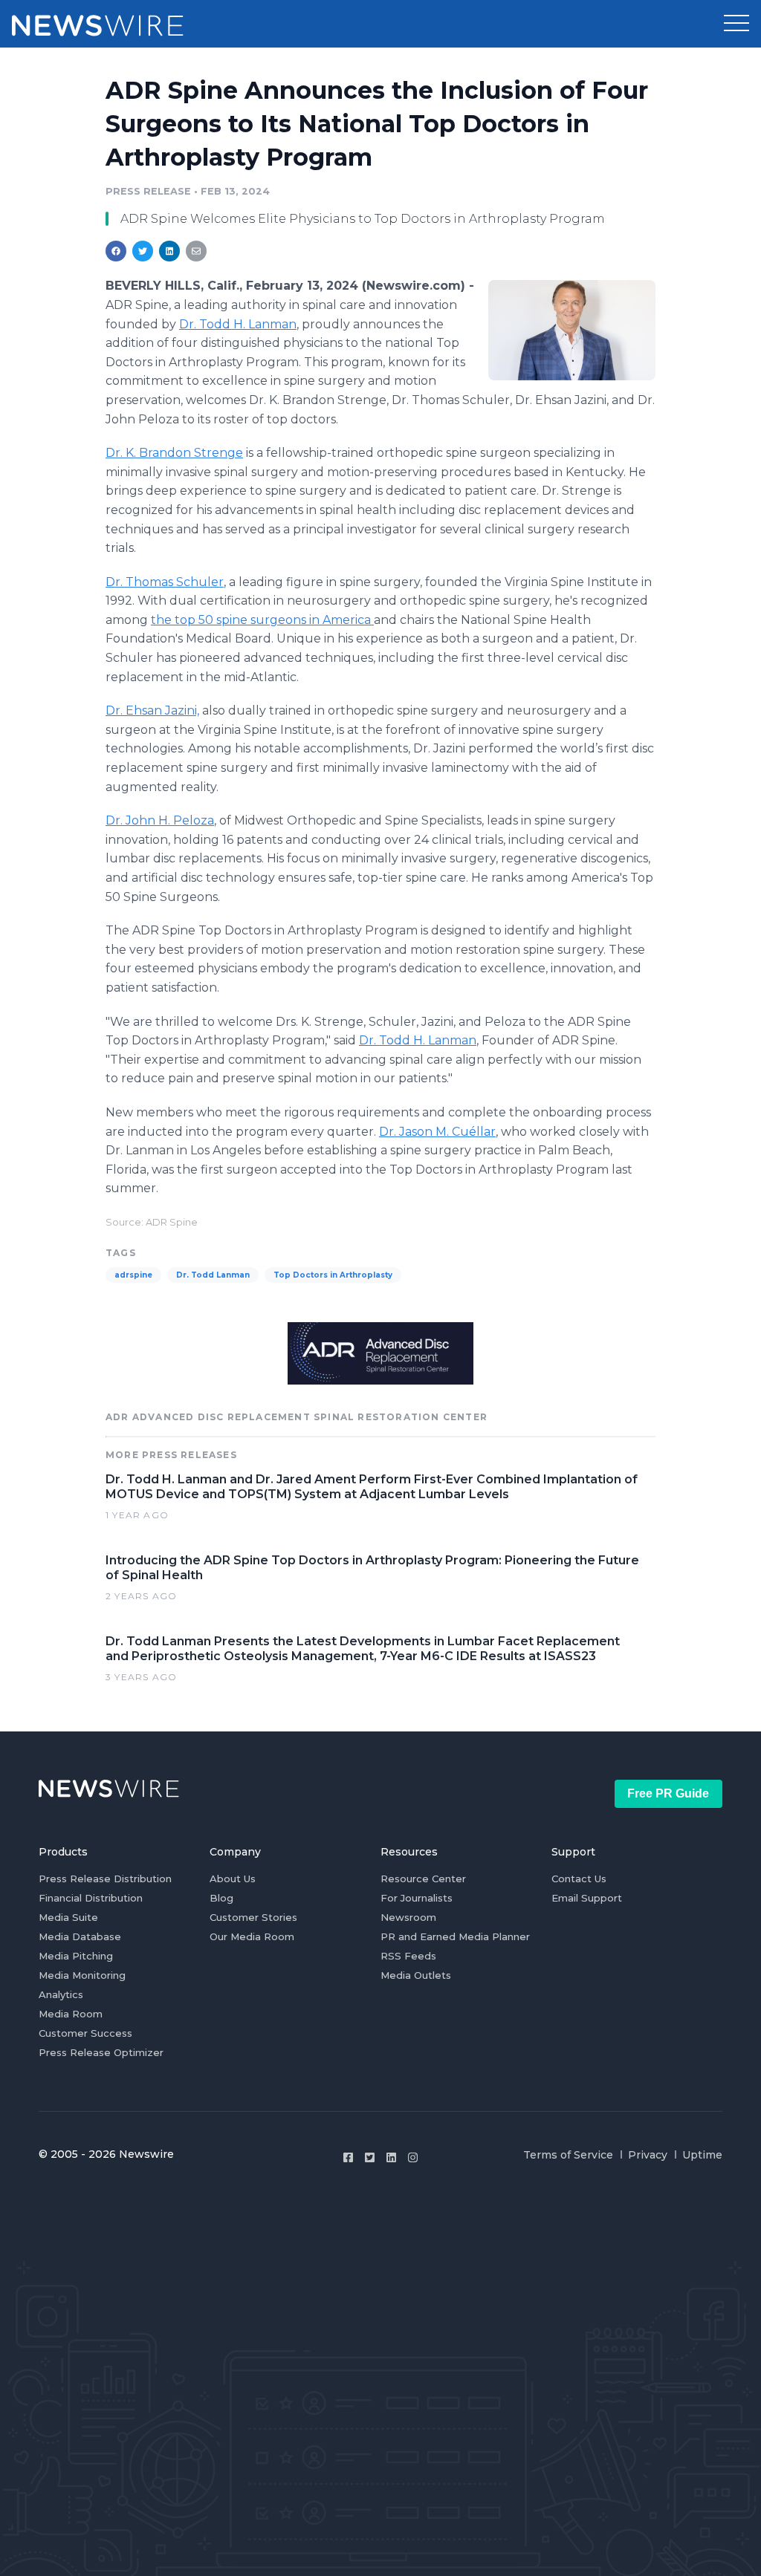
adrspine (133, 1275)
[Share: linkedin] (170, 251)
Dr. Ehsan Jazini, (152, 710)
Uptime (702, 2155)
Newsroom (408, 1917)
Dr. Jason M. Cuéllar (437, 1132)
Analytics (61, 1994)
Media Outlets (416, 1975)
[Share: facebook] (116, 251)
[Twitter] (370, 2157)
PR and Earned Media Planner (455, 1936)
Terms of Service (568, 2155)
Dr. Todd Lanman (213, 1275)
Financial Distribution (91, 1898)
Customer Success (85, 2033)
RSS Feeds (408, 1956)
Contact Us (579, 1879)
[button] (736, 24)
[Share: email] (196, 251)
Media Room (71, 2014)
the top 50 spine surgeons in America (262, 620)
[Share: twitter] (143, 251)
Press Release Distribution (105, 1879)
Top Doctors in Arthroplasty (333, 1275)
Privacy (648, 2155)
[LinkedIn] (391, 2157)
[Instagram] (413, 2157)
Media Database (80, 1936)
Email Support (587, 1898)
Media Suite (68, 1917)
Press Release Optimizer (101, 2052)
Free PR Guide (668, 1793)
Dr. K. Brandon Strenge (174, 453)
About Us (233, 1879)
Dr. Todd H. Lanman (238, 324)
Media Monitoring (82, 1975)
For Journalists (417, 1898)
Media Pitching (76, 1956)
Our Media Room (252, 1936)
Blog (221, 1898)
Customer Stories (253, 1917)
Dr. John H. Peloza (160, 820)
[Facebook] (348, 2157)
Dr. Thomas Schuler (165, 582)
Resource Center (423, 1879)
